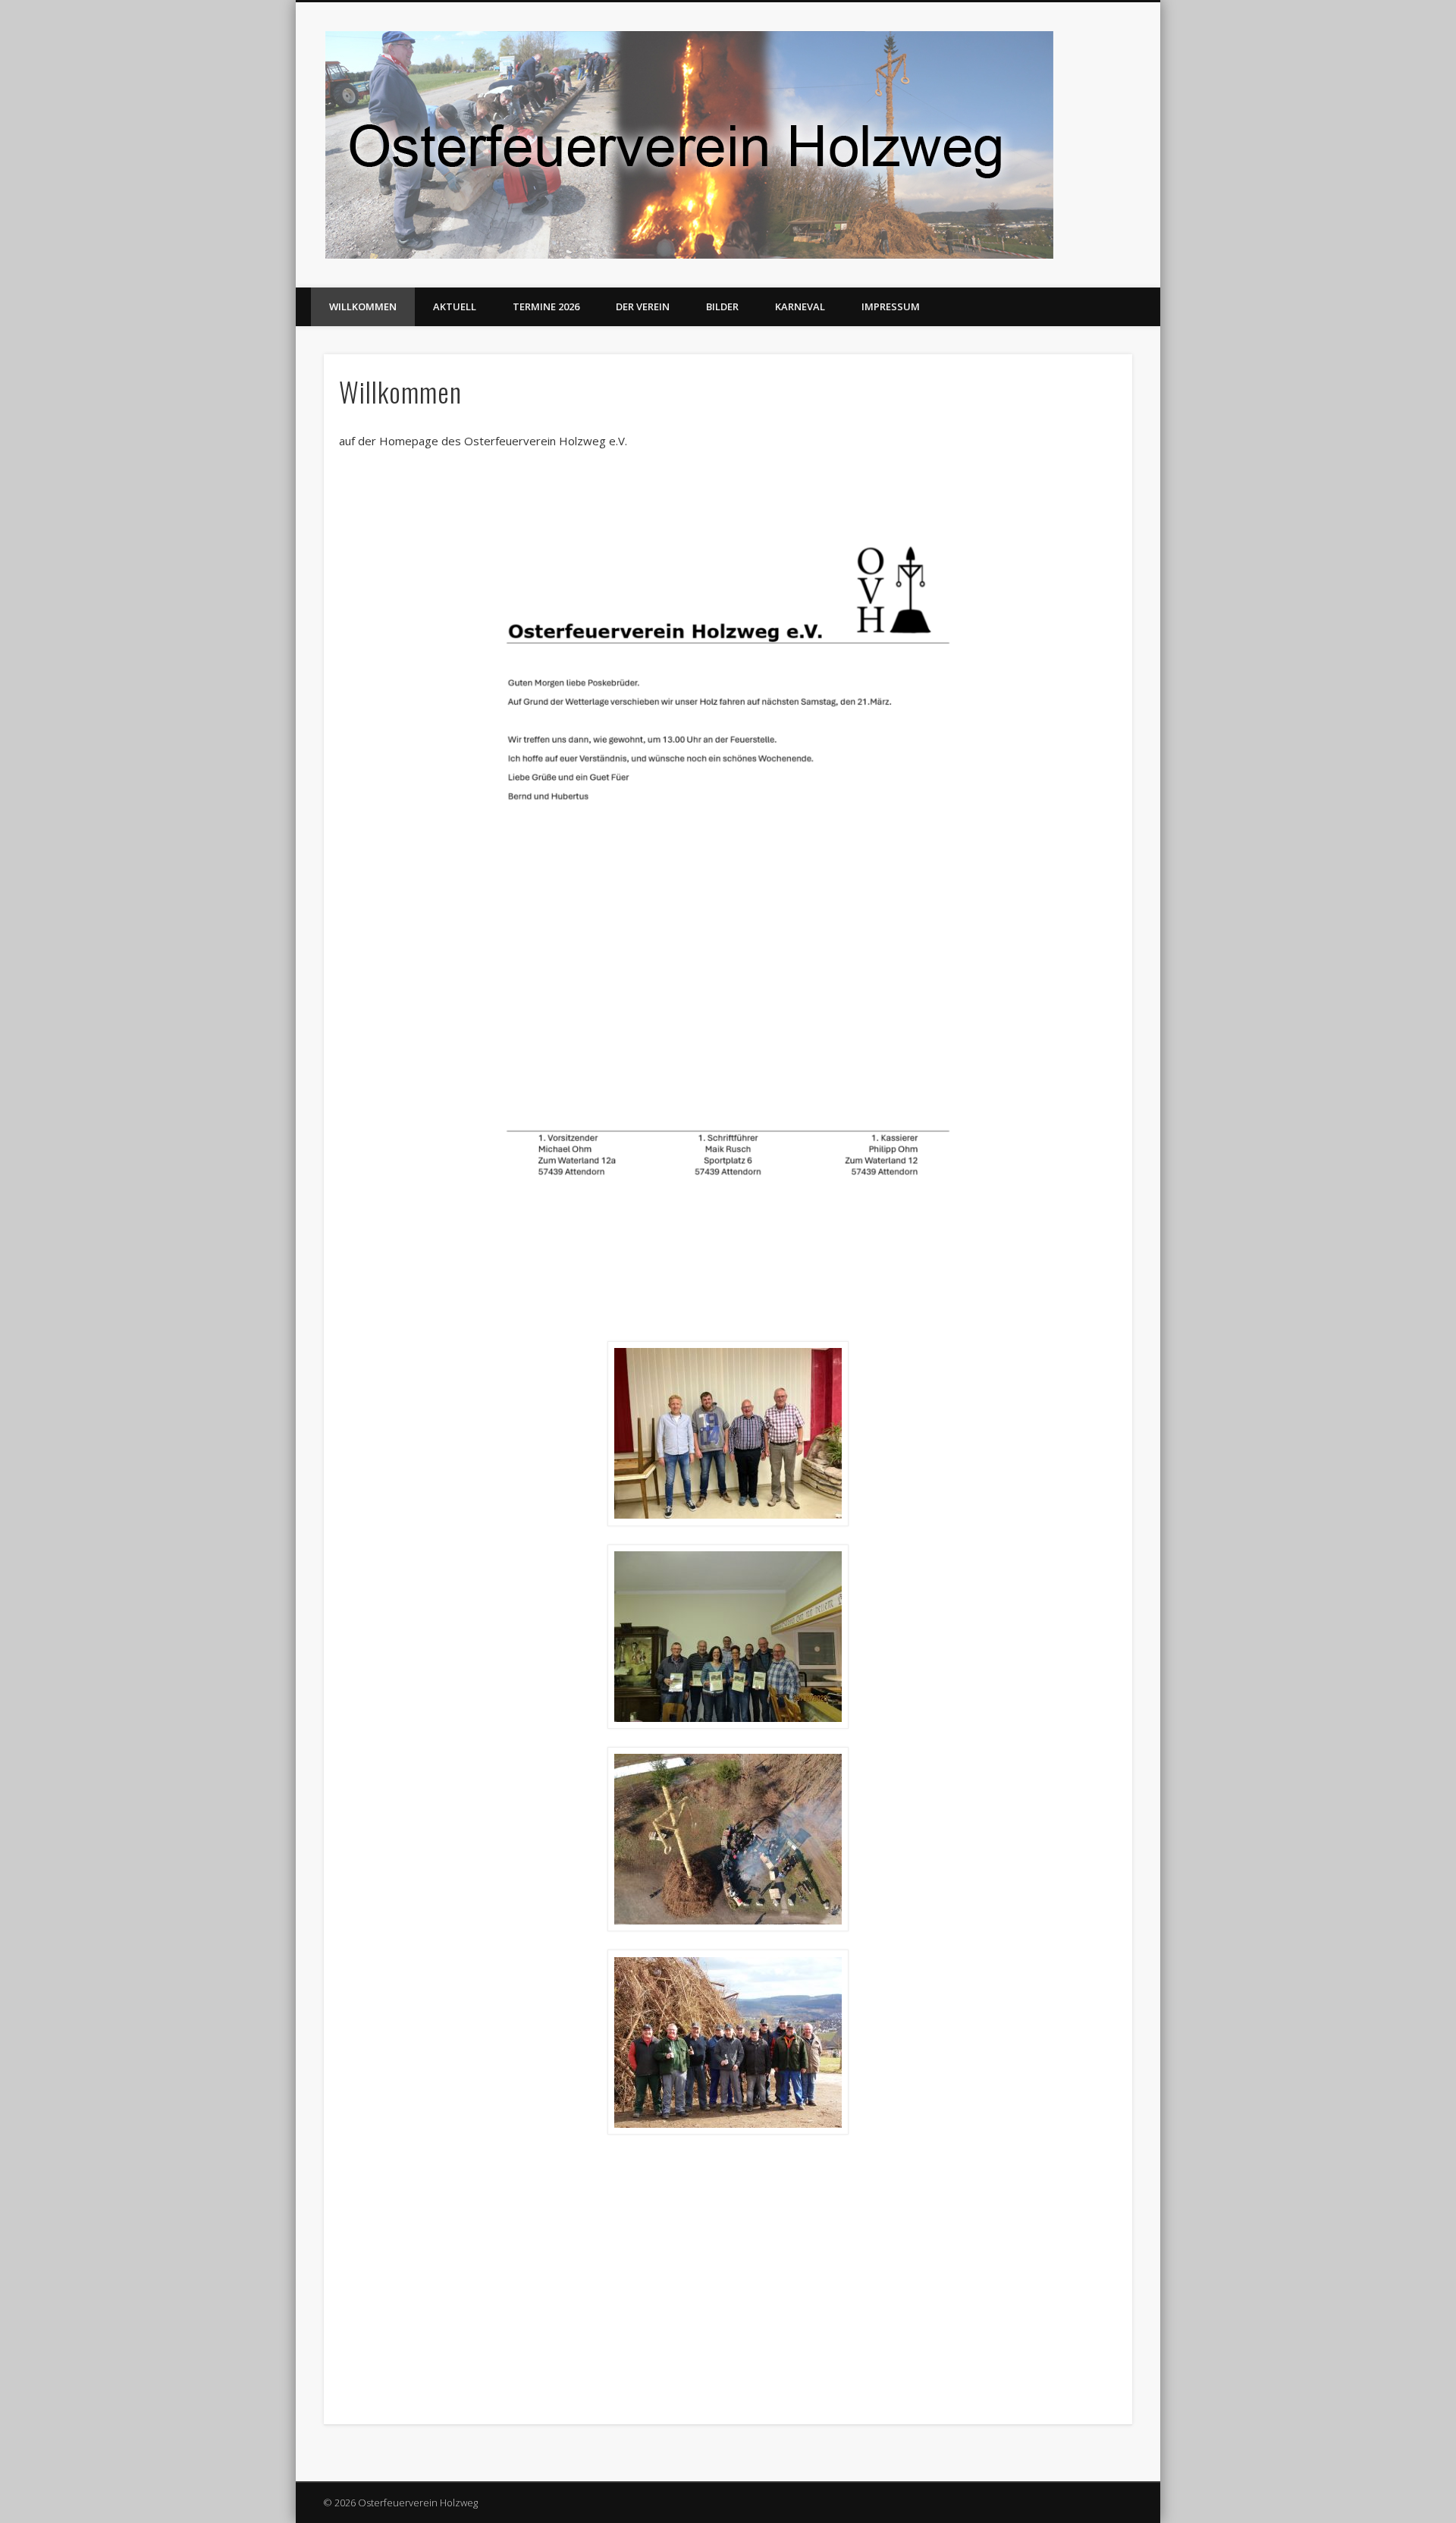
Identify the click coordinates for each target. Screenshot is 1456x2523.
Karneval (800, 306)
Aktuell (455, 306)
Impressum (891, 306)
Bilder (722, 306)
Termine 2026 (546, 306)
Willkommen (363, 306)
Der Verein (643, 306)
